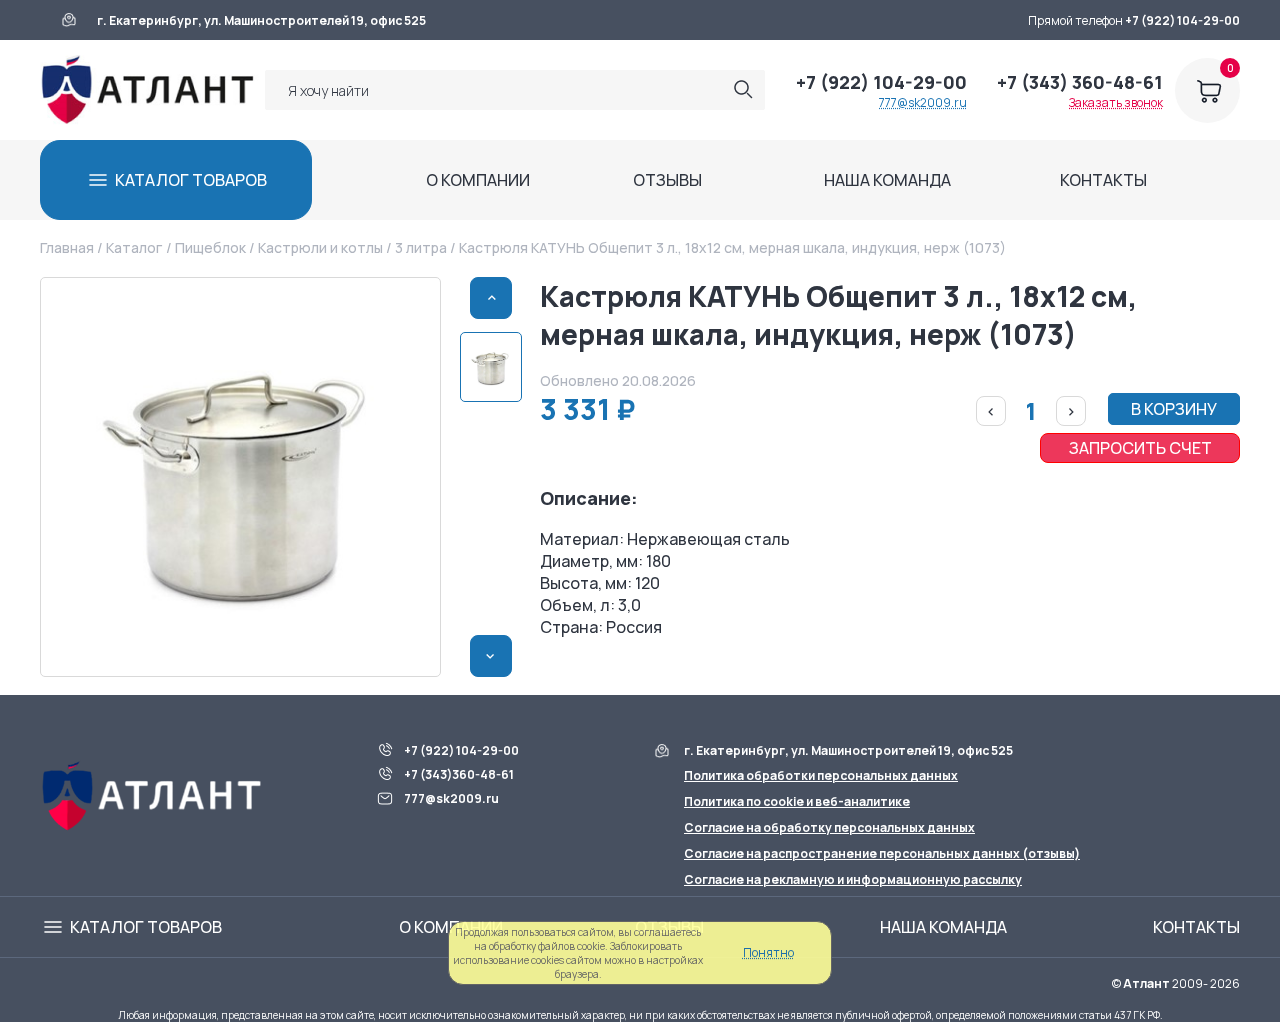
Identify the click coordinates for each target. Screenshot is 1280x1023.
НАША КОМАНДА (887, 180)
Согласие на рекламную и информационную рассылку (853, 879)
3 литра (421, 247)
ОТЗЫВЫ (667, 180)
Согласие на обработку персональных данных (829, 827)
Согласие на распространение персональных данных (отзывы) (882, 853)
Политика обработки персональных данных (821, 775)
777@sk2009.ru (923, 102)
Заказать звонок (1116, 102)
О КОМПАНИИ (478, 180)
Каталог (134, 247)
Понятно (768, 952)
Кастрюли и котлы (320, 247)
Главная (67, 247)
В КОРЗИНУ (1174, 409)
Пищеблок (210, 247)
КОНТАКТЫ (1103, 180)
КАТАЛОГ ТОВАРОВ (191, 180)
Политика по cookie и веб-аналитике (797, 801)
